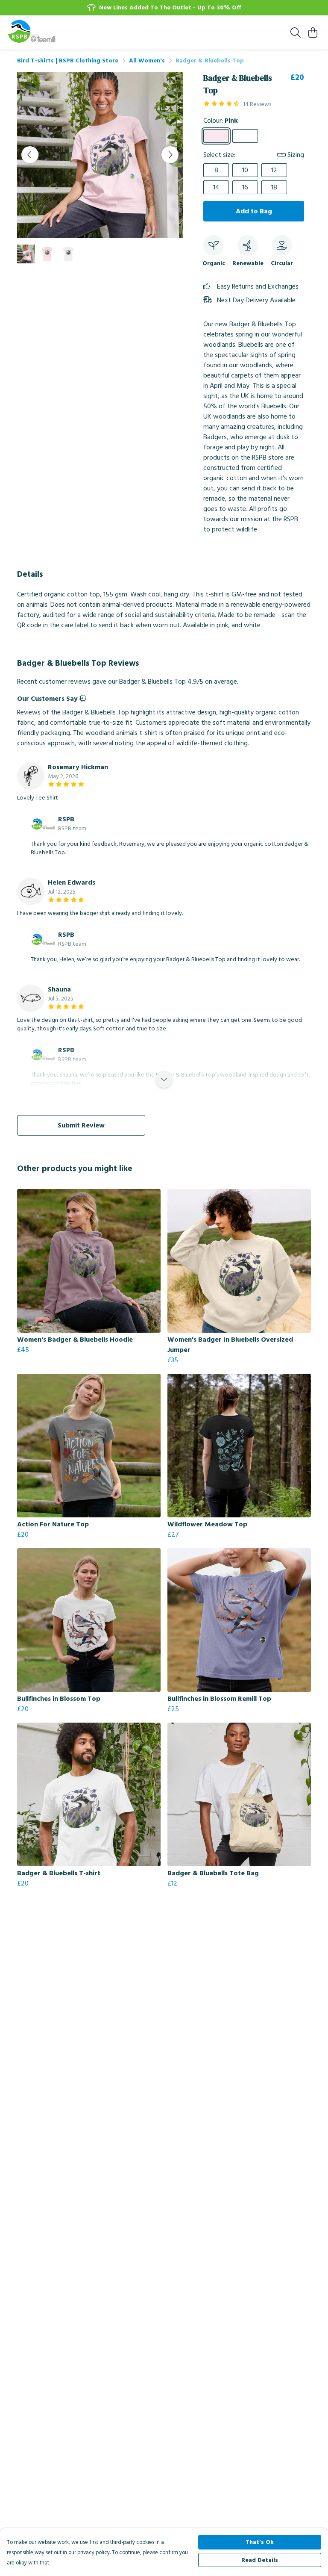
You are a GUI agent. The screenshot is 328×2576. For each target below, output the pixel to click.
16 (245, 187)
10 (245, 170)
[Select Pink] (216, 136)
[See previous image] (30, 155)
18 (274, 187)
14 (216, 187)
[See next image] (170, 155)
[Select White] (245, 136)
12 (274, 170)
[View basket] (313, 32)
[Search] (296, 32)
